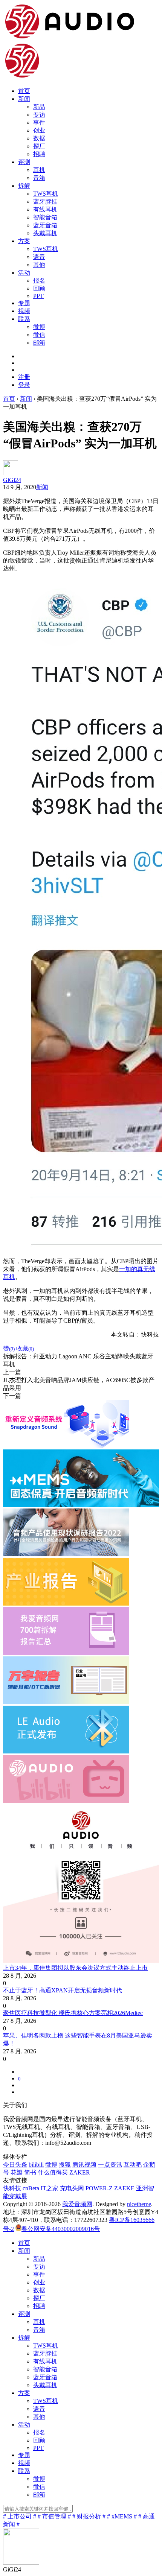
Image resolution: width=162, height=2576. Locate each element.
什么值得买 (53, 2172)
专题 (24, 303)
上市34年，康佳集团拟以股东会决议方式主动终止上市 (75, 1968)
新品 (39, 107)
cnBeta (31, 2188)
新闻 (24, 99)
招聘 (39, 154)
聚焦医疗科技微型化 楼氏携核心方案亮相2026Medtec (73, 2013)
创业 (39, 130)
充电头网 (72, 2188)
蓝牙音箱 (45, 225)
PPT (38, 296)
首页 (24, 91)
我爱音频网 (77, 2204)
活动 (24, 273)
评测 (24, 162)
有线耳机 (45, 209)
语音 (39, 257)
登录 (24, 385)
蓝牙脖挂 (45, 201)
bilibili (36, 2165)
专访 (39, 115)
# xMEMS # (122, 2516)
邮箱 (39, 343)
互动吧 (133, 2165)
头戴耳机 (45, 233)
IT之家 (50, 2188)
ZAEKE (124, 2188)
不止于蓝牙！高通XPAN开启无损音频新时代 (63, 1990)
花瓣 (17, 2172)
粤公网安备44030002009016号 (61, 2229)
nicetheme (139, 2204)
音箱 (39, 178)
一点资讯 (110, 2165)
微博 (39, 327)
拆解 (24, 186)
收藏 (25, 1348)
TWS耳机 (46, 194)
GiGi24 (12, 480)
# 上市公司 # (20, 2516)
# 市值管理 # (54, 2516)
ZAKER (80, 2172)
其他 (39, 265)
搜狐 (65, 2165)
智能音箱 (45, 217)
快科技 (12, 2188)
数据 (39, 138)
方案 (24, 241)
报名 (39, 281)
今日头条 (15, 2165)
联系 (24, 319)
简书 (30, 2172)
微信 (39, 335)
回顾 (39, 288)
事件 (39, 122)
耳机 (39, 170)
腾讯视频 (84, 2165)
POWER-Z (99, 2188)
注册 (24, 377)
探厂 (39, 146)
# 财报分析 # (89, 2516)
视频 (24, 311)
